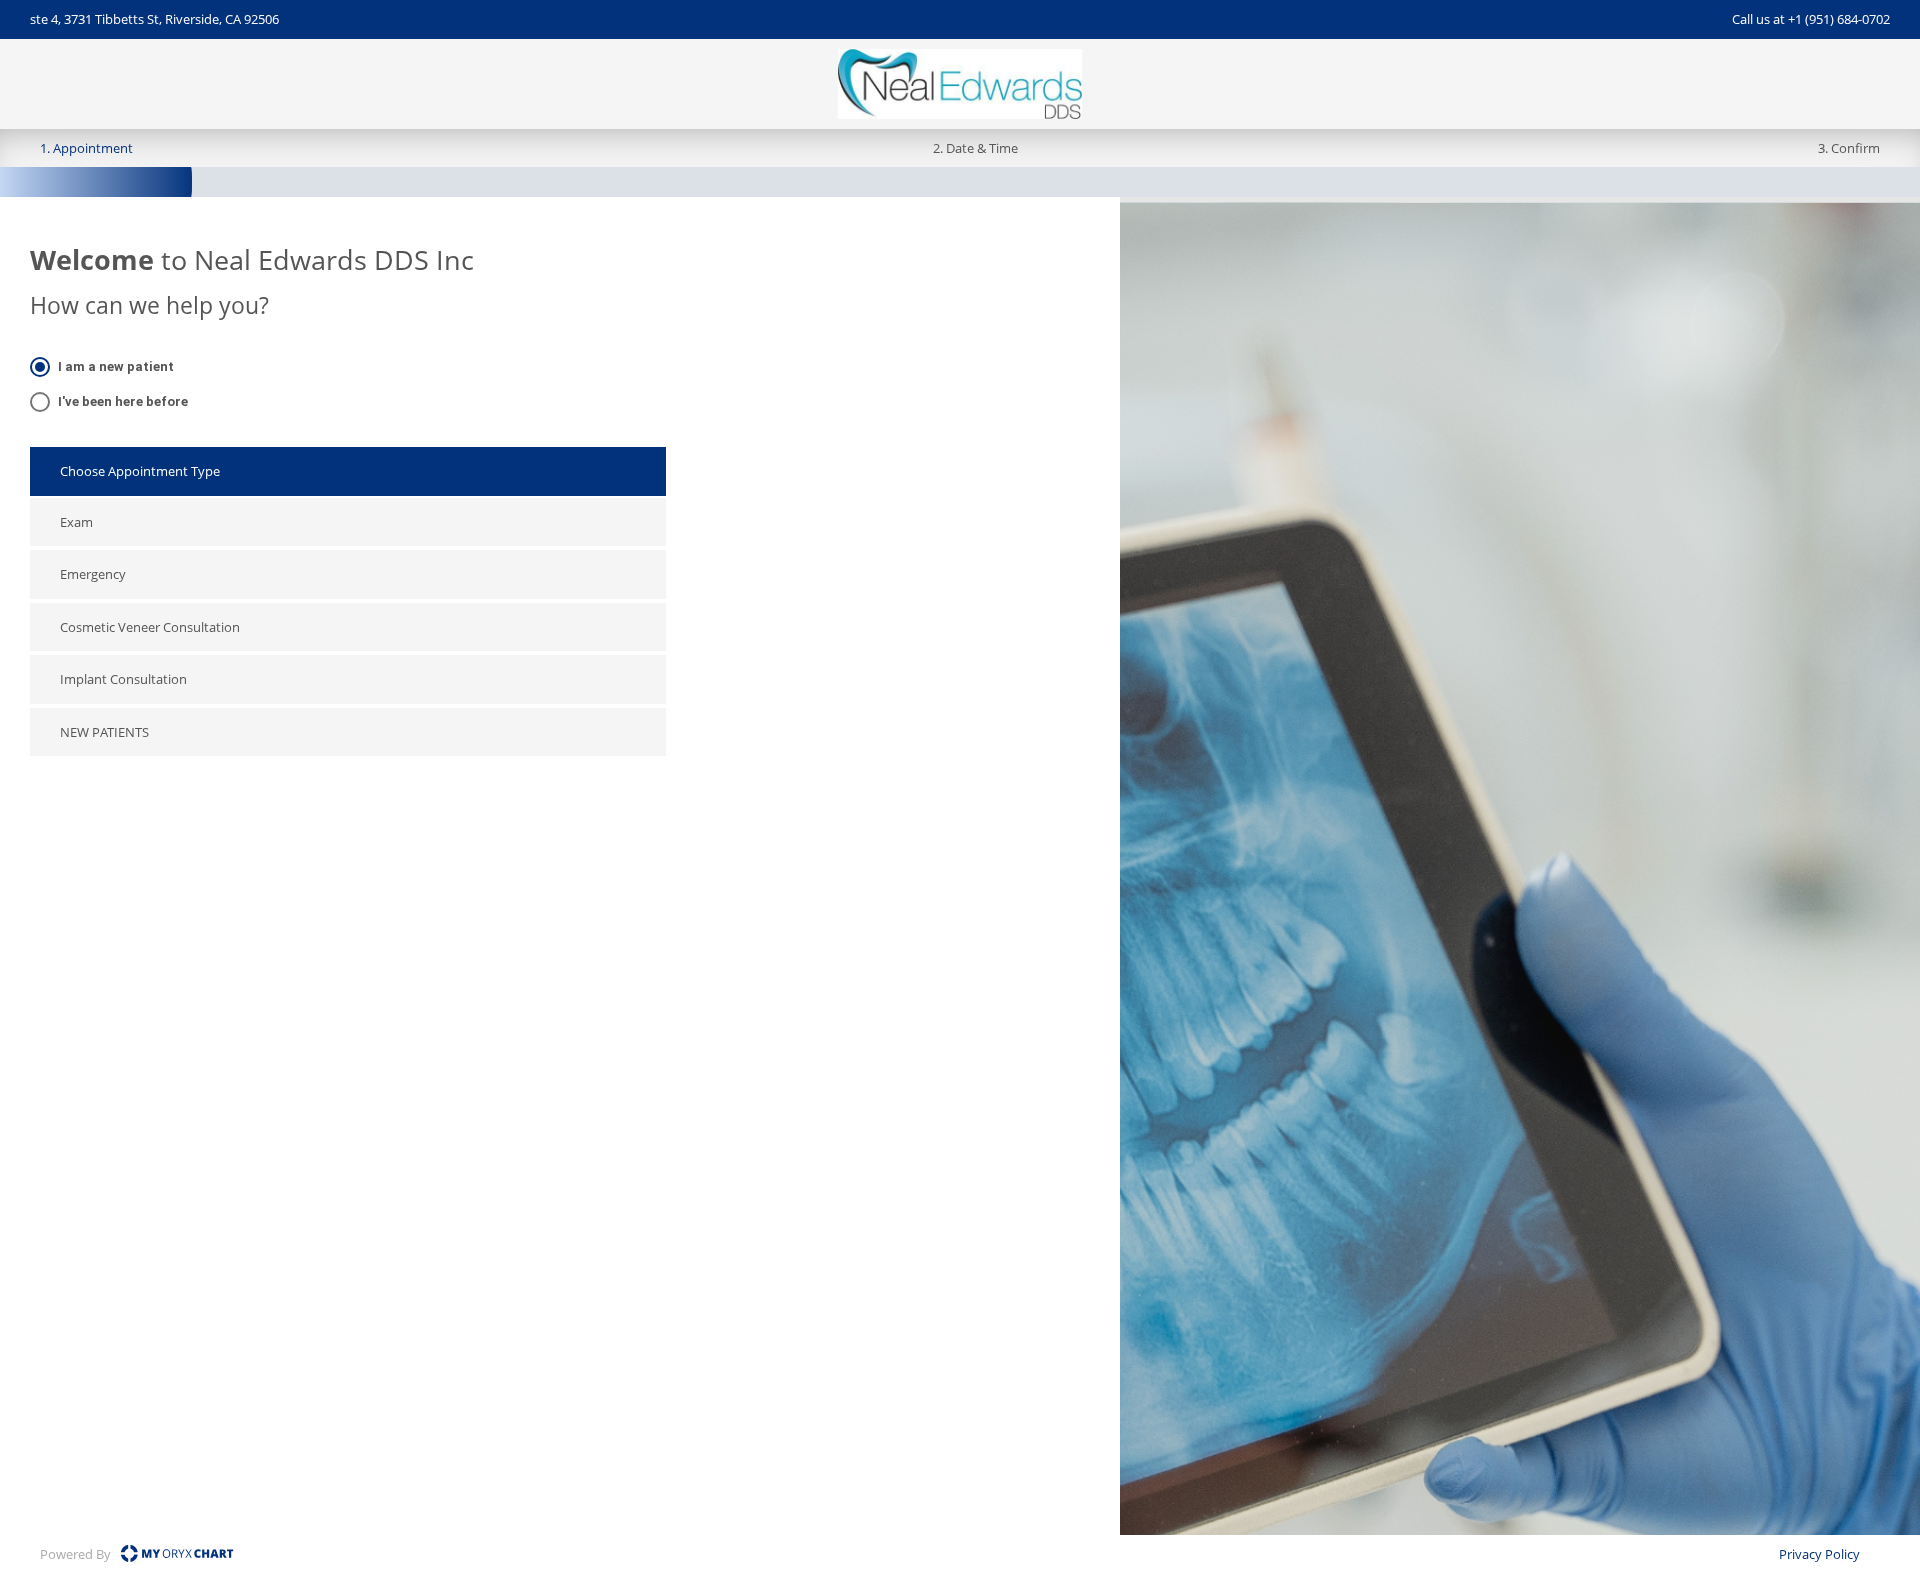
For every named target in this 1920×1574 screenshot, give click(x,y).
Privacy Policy (1819, 1554)
